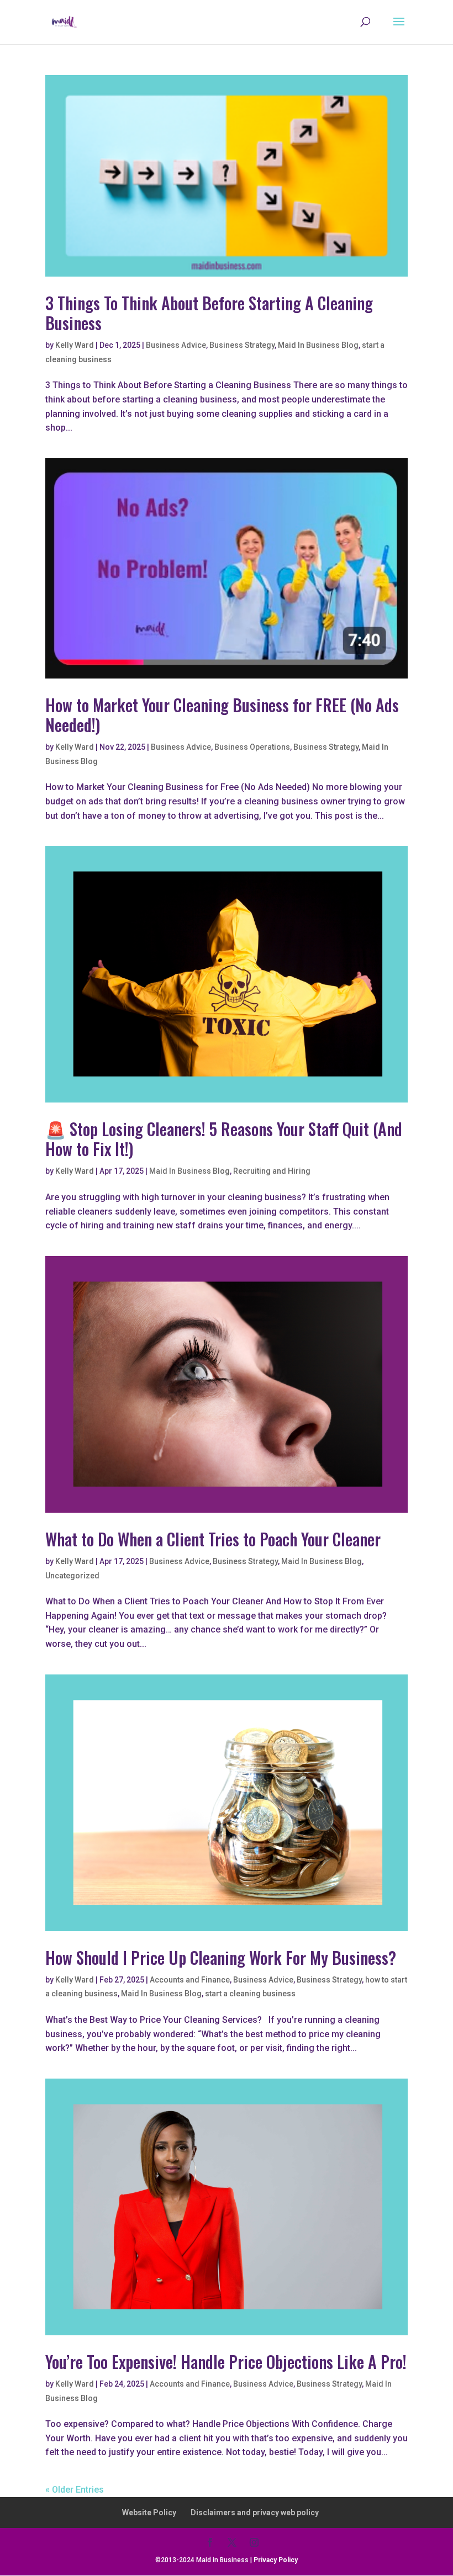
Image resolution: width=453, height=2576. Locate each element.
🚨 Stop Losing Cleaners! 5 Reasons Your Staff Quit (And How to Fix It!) (224, 1139)
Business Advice (176, 345)
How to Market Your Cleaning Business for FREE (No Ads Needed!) (222, 715)
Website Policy (149, 2513)
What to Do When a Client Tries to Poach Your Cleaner (213, 1539)
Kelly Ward (75, 345)
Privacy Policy (276, 2560)
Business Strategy (242, 345)
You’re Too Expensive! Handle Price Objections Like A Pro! (226, 2362)
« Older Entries (75, 2490)
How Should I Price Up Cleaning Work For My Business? (221, 1957)
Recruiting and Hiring (272, 1171)
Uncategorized (72, 1576)
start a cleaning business (250, 1994)
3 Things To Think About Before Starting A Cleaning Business (209, 313)
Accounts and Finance (190, 1980)
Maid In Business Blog (318, 345)
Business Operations (252, 747)
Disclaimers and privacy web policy (255, 2513)
